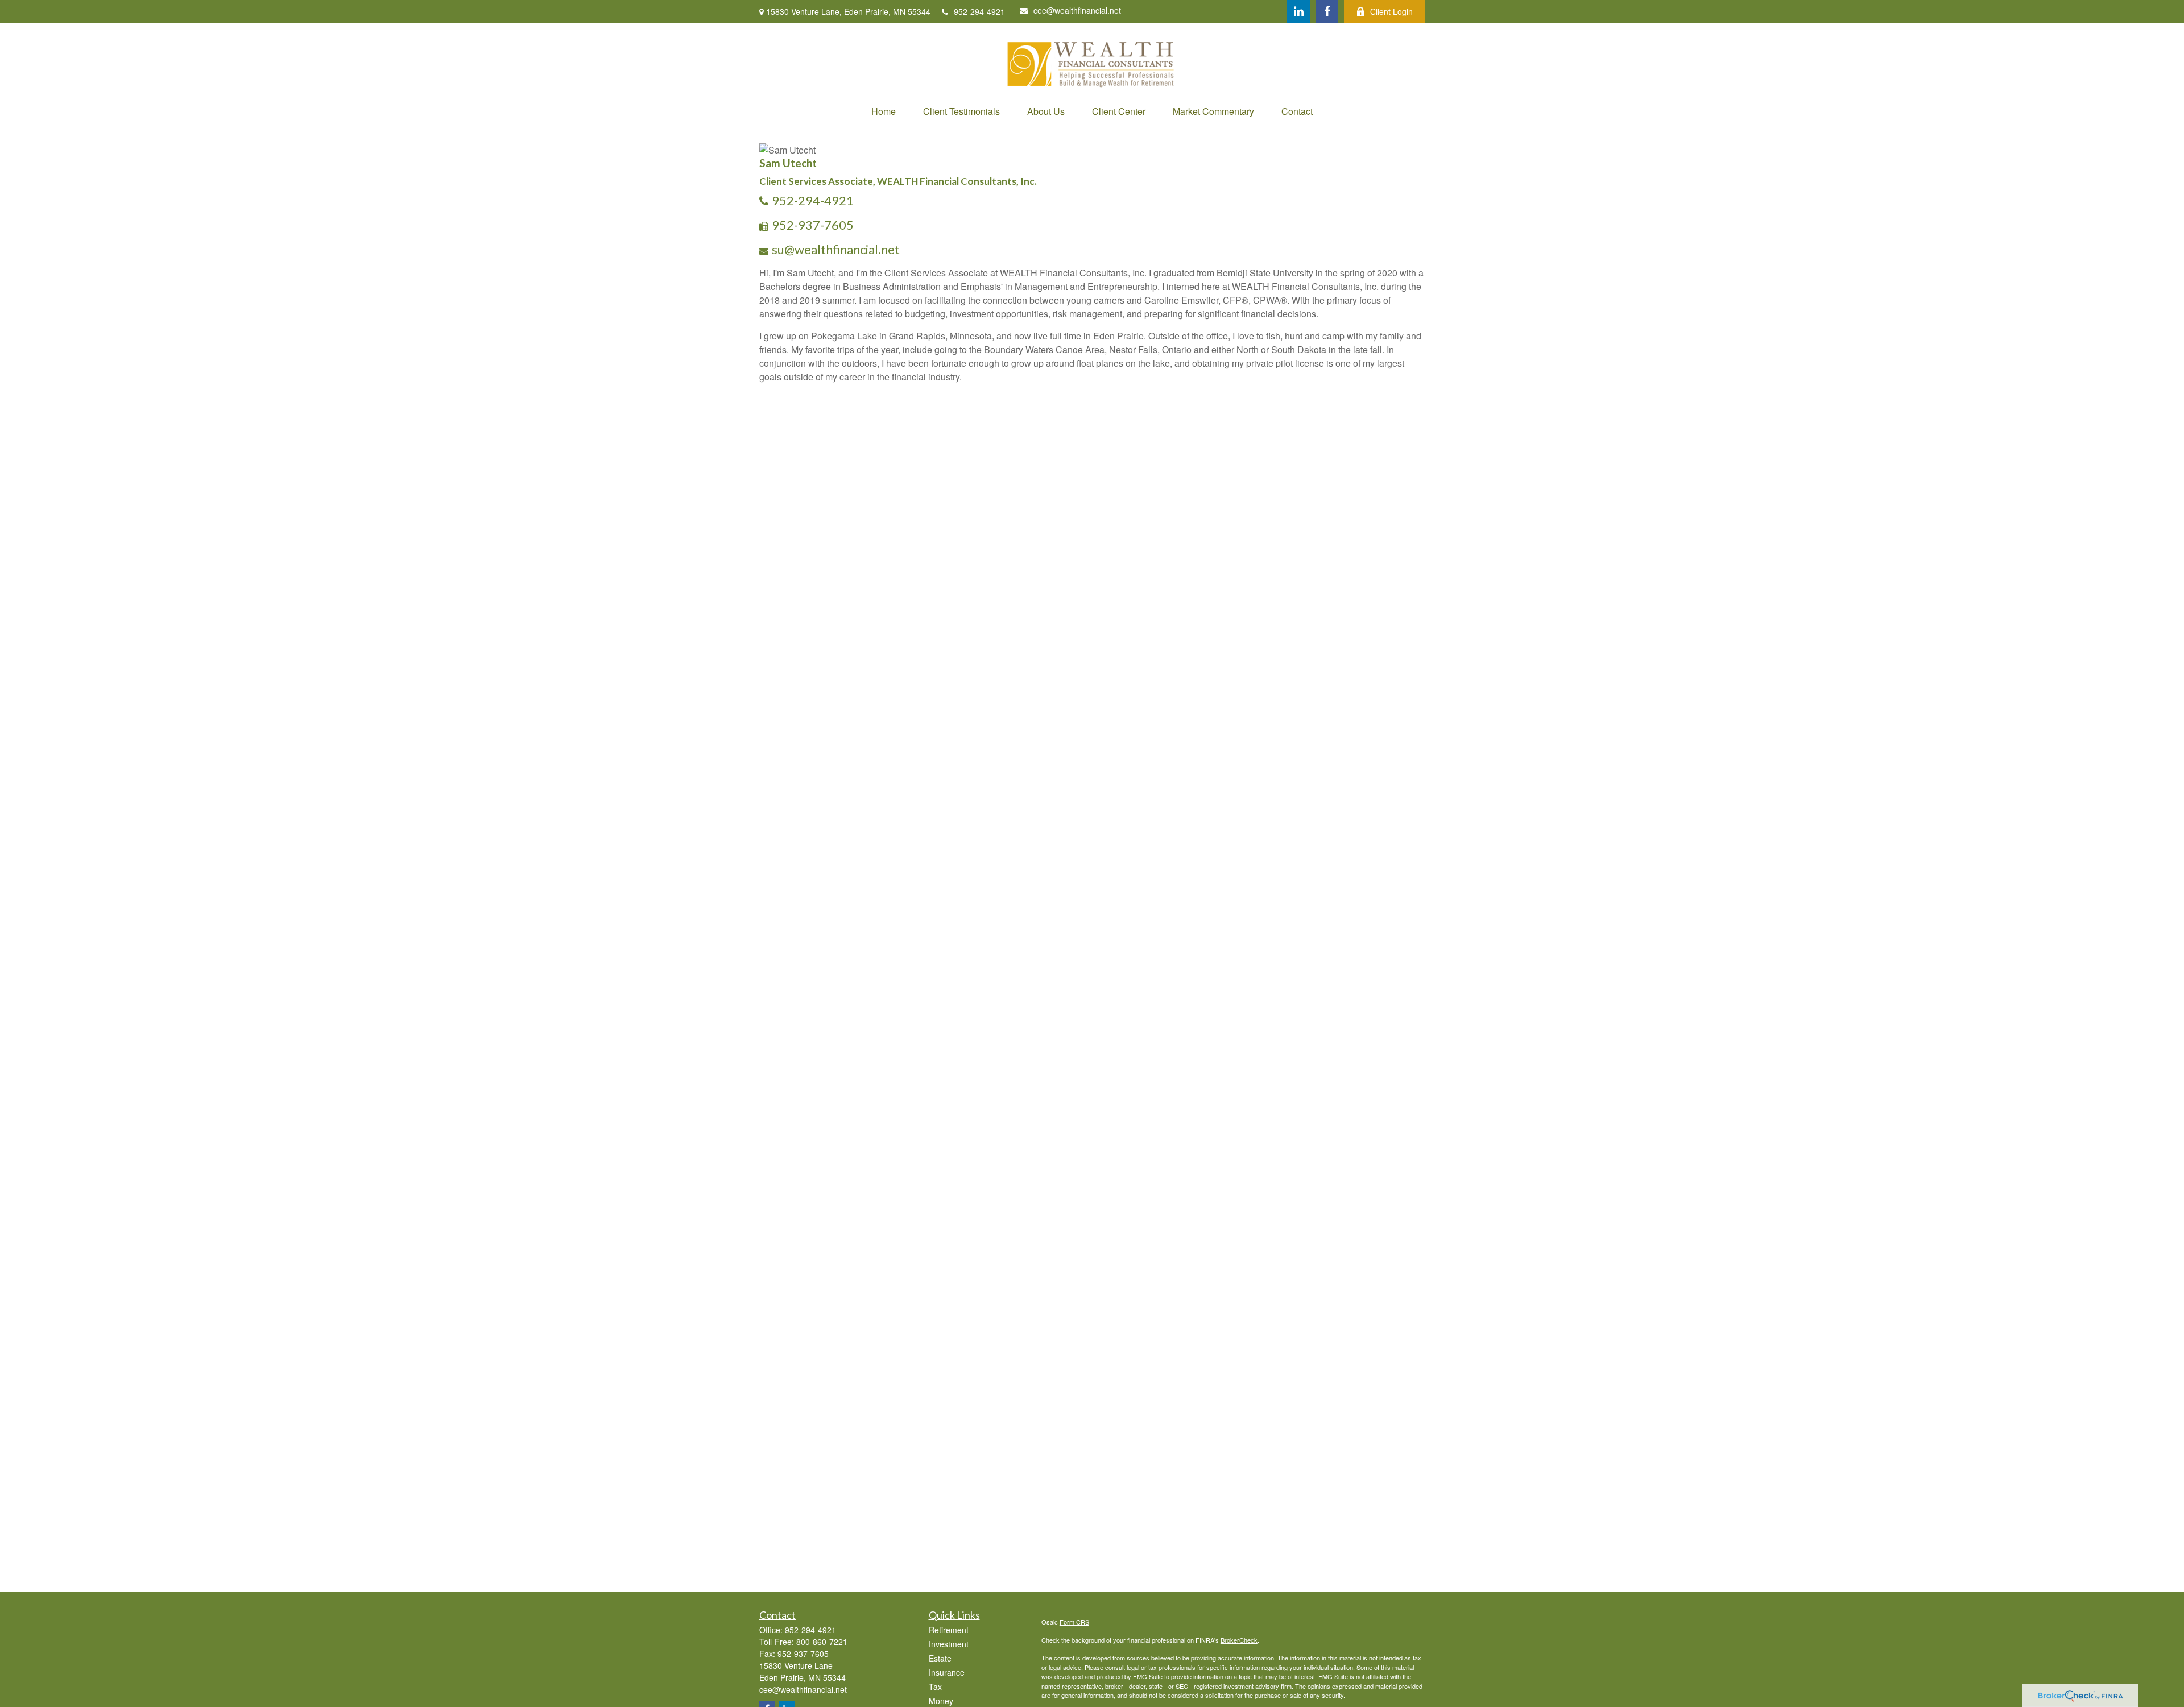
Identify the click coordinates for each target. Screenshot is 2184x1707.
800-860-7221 (822, 1642)
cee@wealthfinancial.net (1077, 10)
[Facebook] (1327, 11)
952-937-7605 (813, 225)
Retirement (949, 1630)
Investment (949, 1644)
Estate (940, 1658)
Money (941, 1701)
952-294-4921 (979, 11)
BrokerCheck (1239, 1640)
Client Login (1391, 11)
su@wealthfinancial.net (836, 249)
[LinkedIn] (1298, 11)
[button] (884, 111)
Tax (935, 1687)
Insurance (947, 1672)
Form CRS (1074, 1622)
